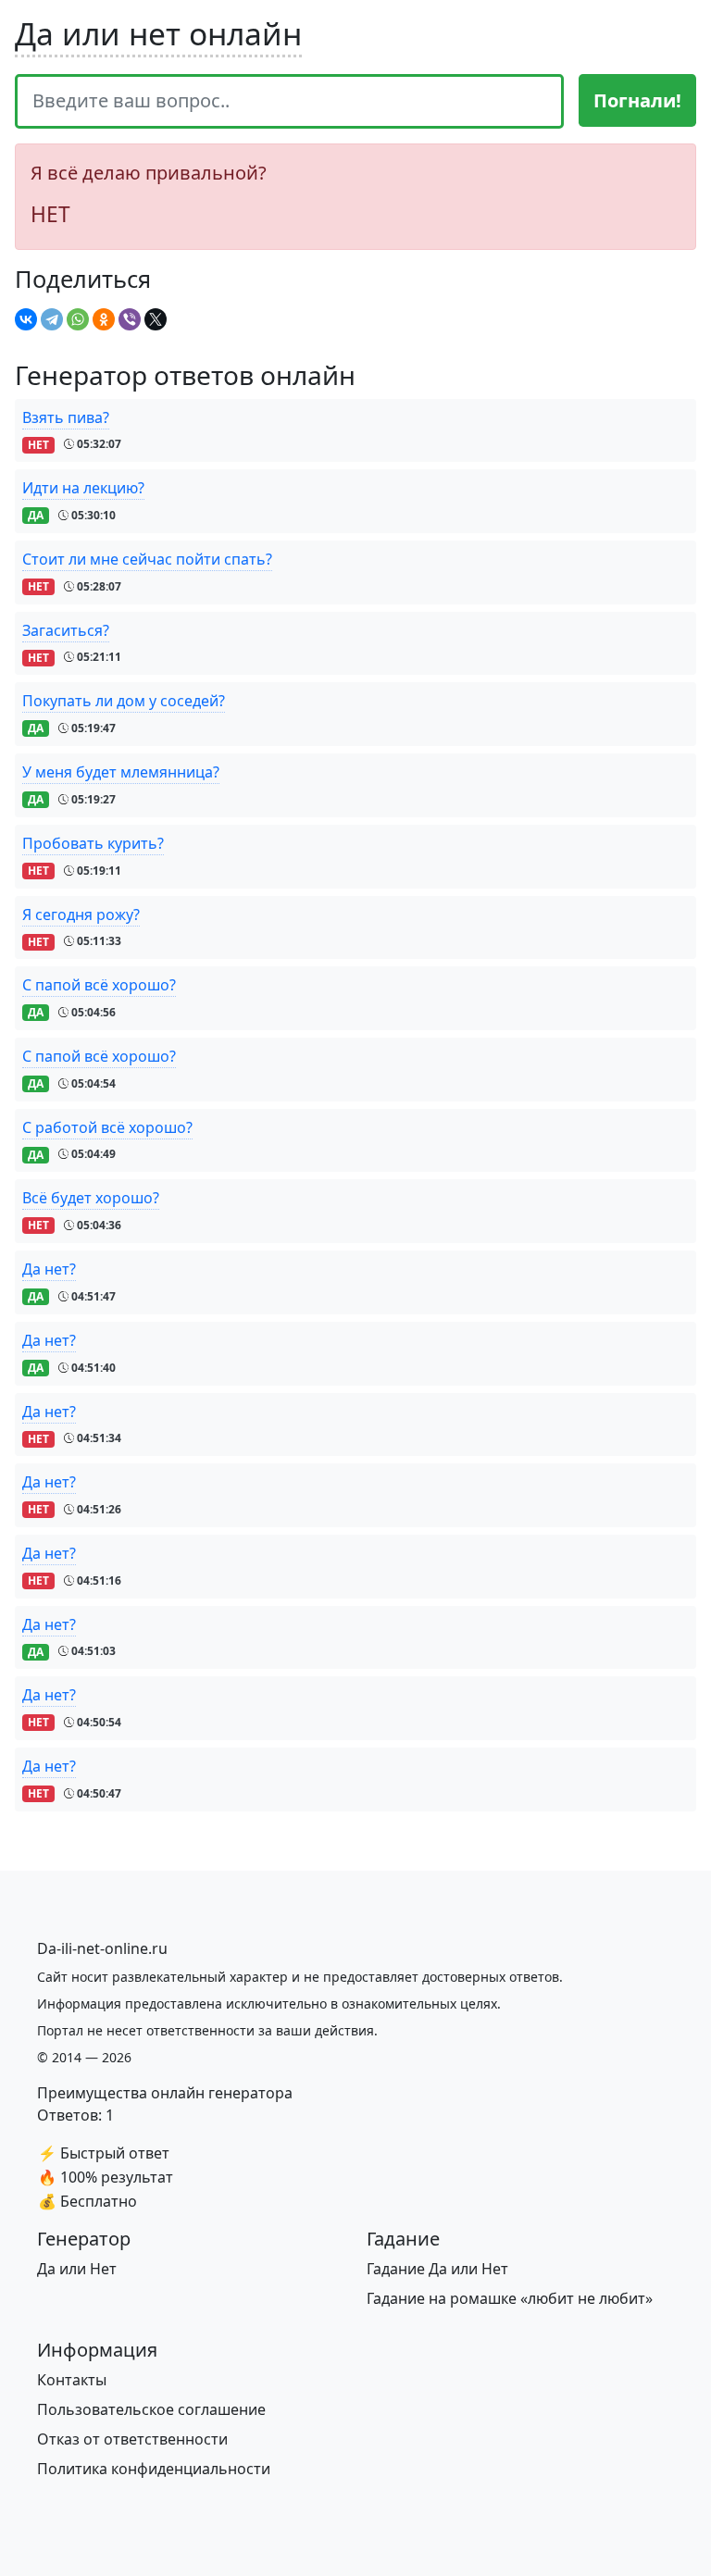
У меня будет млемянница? (121, 772)
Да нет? (49, 1269)
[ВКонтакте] (26, 319)
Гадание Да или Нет (437, 2269)
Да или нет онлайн (158, 33)
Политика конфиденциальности (154, 2469)
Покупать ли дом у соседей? (124, 701)
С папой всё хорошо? (99, 985)
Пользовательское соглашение (151, 2409)
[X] (156, 319)
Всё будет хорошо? (91, 1198)
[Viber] (130, 319)
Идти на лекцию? (83, 488)
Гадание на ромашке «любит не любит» (510, 2298)
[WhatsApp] (78, 319)
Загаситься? (66, 630)
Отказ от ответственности (132, 2439)
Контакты (72, 2380)
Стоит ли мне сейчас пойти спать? (147, 559)
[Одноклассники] (104, 319)
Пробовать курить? (93, 843)
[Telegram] (52, 319)
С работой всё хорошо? (107, 1127)
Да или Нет (77, 2269)
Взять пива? (66, 417)
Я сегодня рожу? (81, 915)
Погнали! (637, 100)
